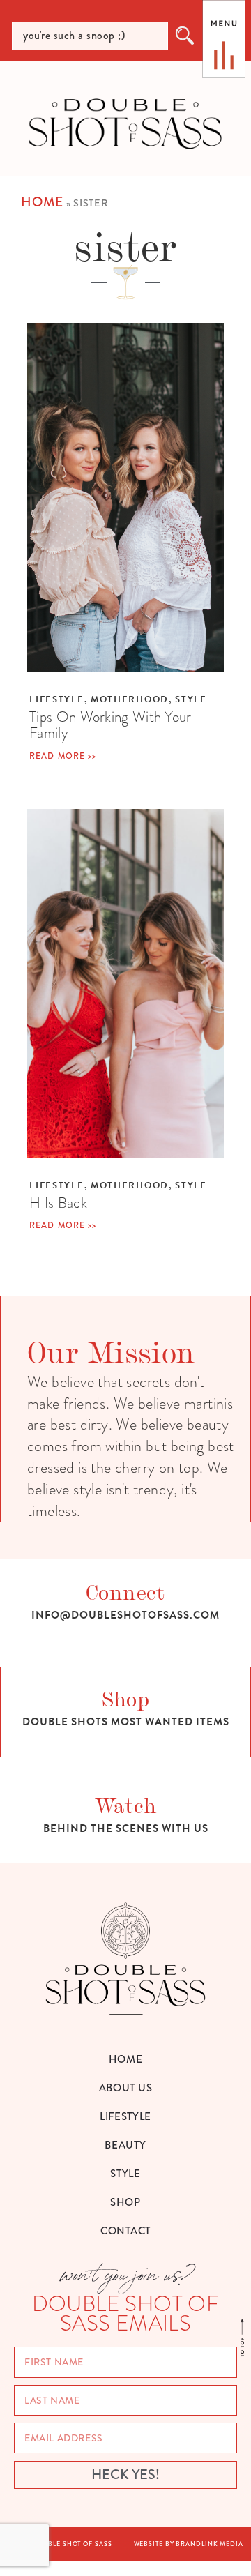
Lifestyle (56, 699)
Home (42, 202)
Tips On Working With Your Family (111, 725)
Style (191, 699)
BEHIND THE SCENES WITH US (126, 1828)
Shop (126, 1698)
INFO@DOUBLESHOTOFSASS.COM (125, 1615)
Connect (125, 1591)
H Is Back (58, 1203)
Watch (126, 1804)
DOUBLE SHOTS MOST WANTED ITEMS (126, 1722)
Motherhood (130, 699)
